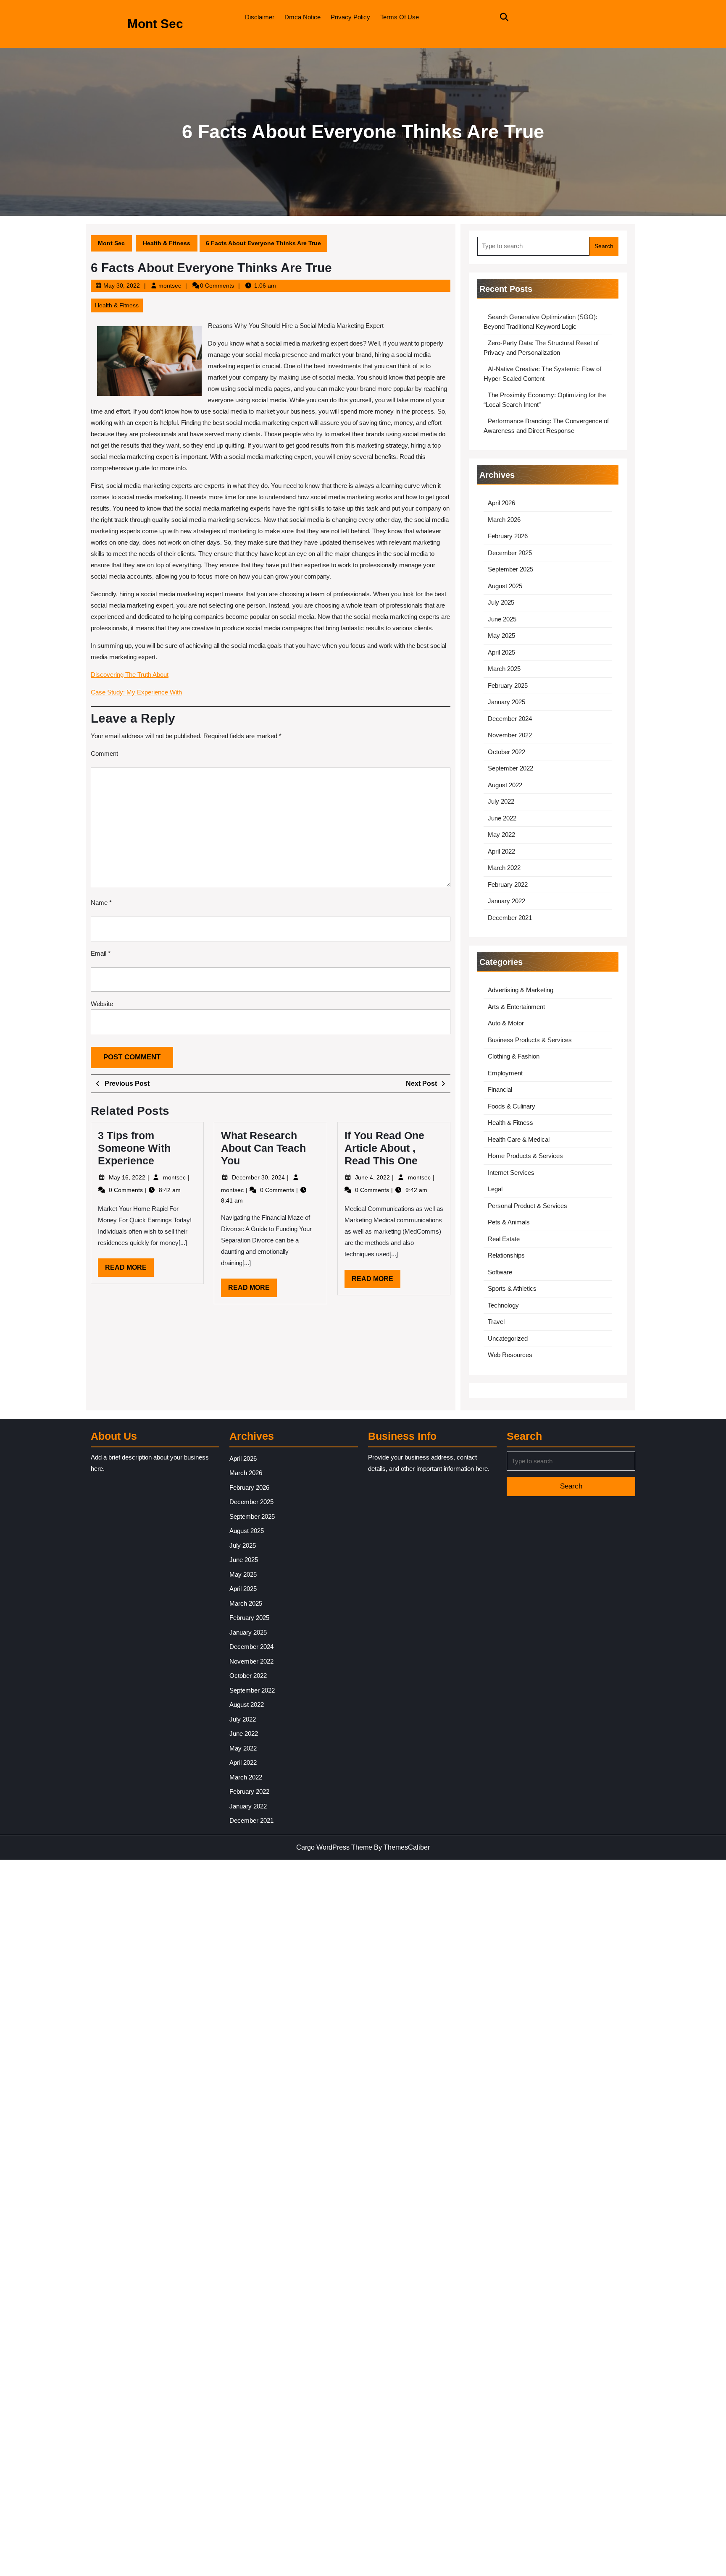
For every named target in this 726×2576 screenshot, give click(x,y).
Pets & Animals (509, 1222)
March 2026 (504, 520)
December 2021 (510, 918)
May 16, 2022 (128, 1177)
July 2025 (501, 602)
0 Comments (127, 1190)
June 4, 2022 (373, 1177)
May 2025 (501, 635)
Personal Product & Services (527, 1206)
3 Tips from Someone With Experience (134, 1148)
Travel (496, 1322)
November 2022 (510, 735)
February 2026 (508, 536)
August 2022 (505, 785)
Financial (500, 1089)
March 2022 (504, 868)
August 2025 (505, 586)
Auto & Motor (506, 1023)
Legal (495, 1189)
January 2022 (506, 901)
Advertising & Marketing (521, 990)
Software (500, 1272)
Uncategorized (508, 1338)
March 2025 (504, 669)
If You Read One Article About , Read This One (384, 1148)
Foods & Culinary (512, 1106)
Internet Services (511, 1173)
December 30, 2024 (259, 1177)
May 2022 (501, 835)
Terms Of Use (400, 17)
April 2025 (501, 652)
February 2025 (508, 685)
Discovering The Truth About (130, 675)
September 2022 (510, 768)
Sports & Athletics (512, 1288)
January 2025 (506, 702)
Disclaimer (260, 17)
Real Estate (504, 1239)
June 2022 (502, 818)
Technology (503, 1305)
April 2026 (501, 503)
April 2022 (501, 851)
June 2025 (502, 619)
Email (101, 953)
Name (101, 903)
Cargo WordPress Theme (334, 1847)
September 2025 (510, 569)
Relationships (506, 1255)
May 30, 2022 (122, 286)
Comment (104, 753)
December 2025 (510, 553)
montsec (170, 286)
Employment (505, 1073)
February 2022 (508, 884)
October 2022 (506, 752)
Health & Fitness (167, 243)
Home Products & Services (525, 1156)
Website (102, 1004)
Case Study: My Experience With (136, 692)
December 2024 (510, 719)
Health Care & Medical (519, 1139)
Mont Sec (155, 24)
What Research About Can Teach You (263, 1148)
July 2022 (501, 801)
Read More (129, 1270)
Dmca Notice (302, 17)
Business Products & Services (530, 1040)
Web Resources (510, 1355)
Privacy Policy (350, 17)
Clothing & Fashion (514, 1056)
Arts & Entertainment (516, 1007)
